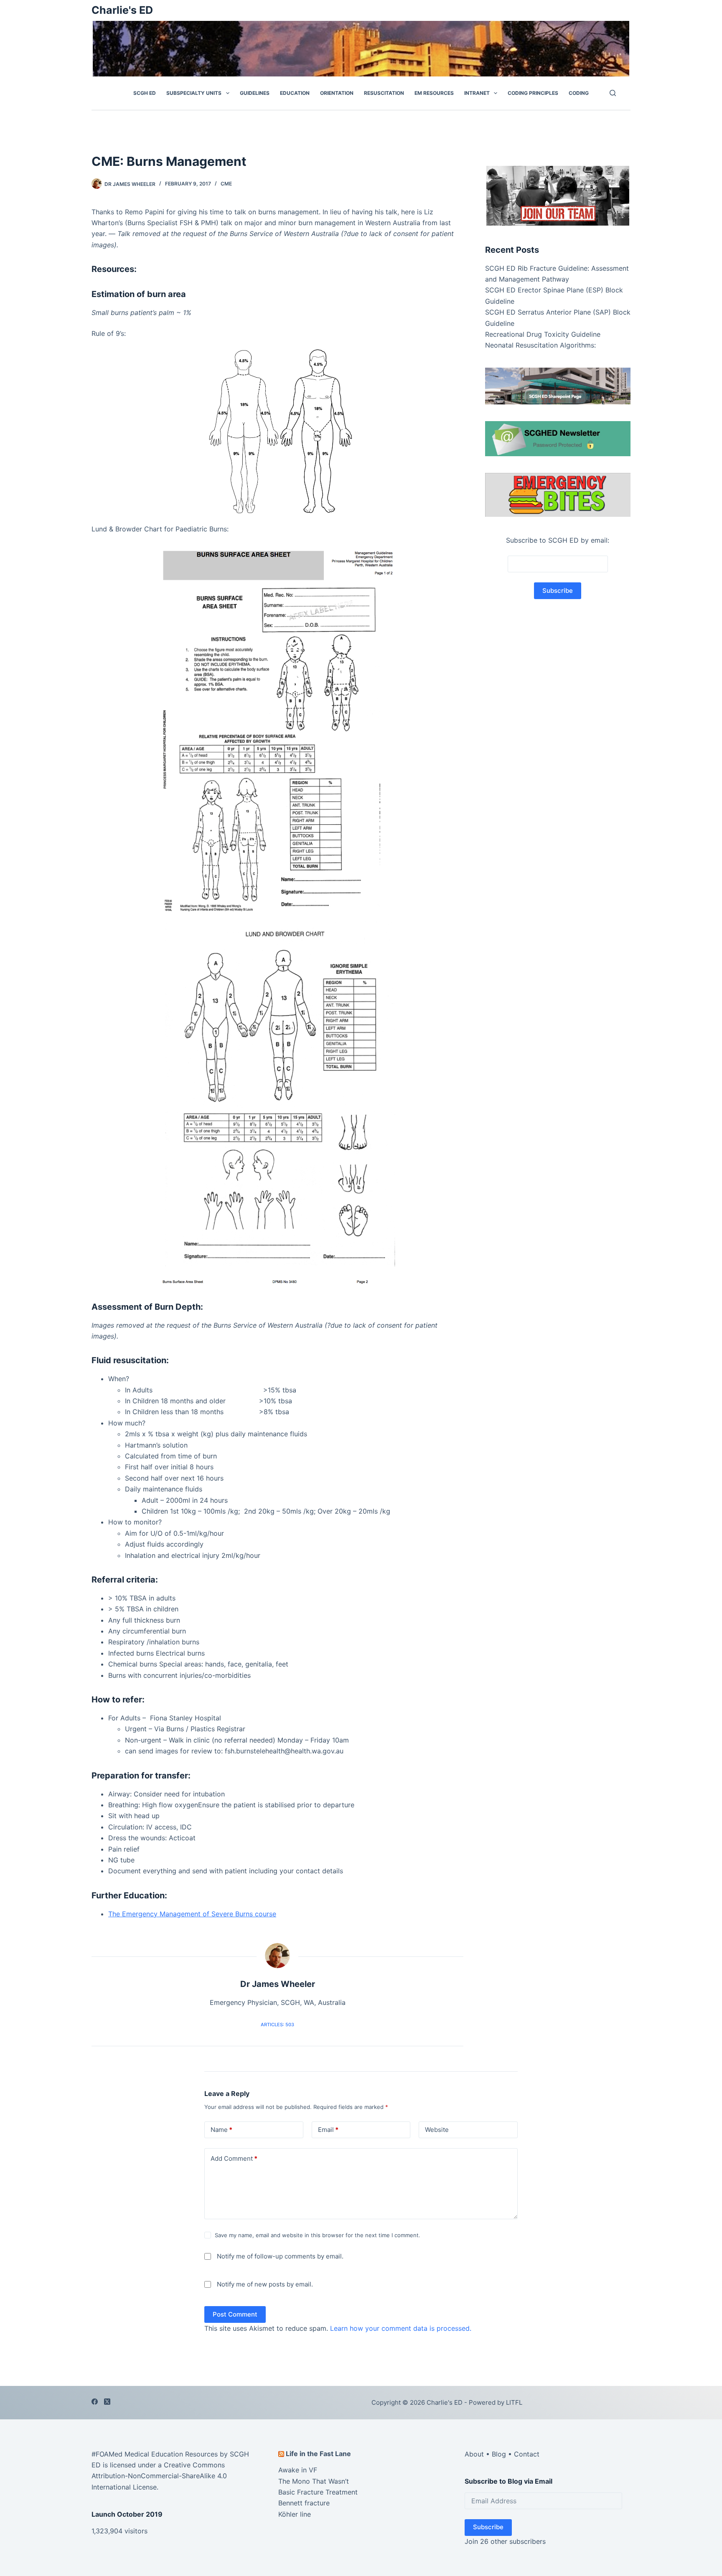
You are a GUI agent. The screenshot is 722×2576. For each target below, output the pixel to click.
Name (221, 2130)
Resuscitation (384, 93)
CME (226, 184)
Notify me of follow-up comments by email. (280, 2256)
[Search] (613, 93)
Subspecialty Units (194, 93)
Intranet (477, 93)
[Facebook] (95, 2402)
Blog (499, 2454)
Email (328, 2130)
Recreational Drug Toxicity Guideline (543, 334)
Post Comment (235, 2314)
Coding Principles (533, 93)
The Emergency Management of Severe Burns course (192, 1914)
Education (295, 93)
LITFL (514, 2402)
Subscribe (488, 2527)
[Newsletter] (558, 195)
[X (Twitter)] (107, 2402)
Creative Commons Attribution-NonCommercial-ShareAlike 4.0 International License (159, 2476)
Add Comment (234, 2158)
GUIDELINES (255, 93)
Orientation (337, 93)
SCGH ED (145, 93)
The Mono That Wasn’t (314, 2481)
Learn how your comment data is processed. (401, 2328)
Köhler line (295, 2514)
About (474, 2454)
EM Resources (434, 93)
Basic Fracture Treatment (318, 2492)
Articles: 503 (277, 2025)
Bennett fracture (304, 2503)
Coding (579, 93)
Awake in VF (298, 2470)
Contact (527, 2454)
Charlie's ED (122, 10)
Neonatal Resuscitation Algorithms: (540, 345)
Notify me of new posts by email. (265, 2284)
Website (437, 2130)
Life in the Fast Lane (318, 2453)
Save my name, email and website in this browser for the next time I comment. (318, 2235)
